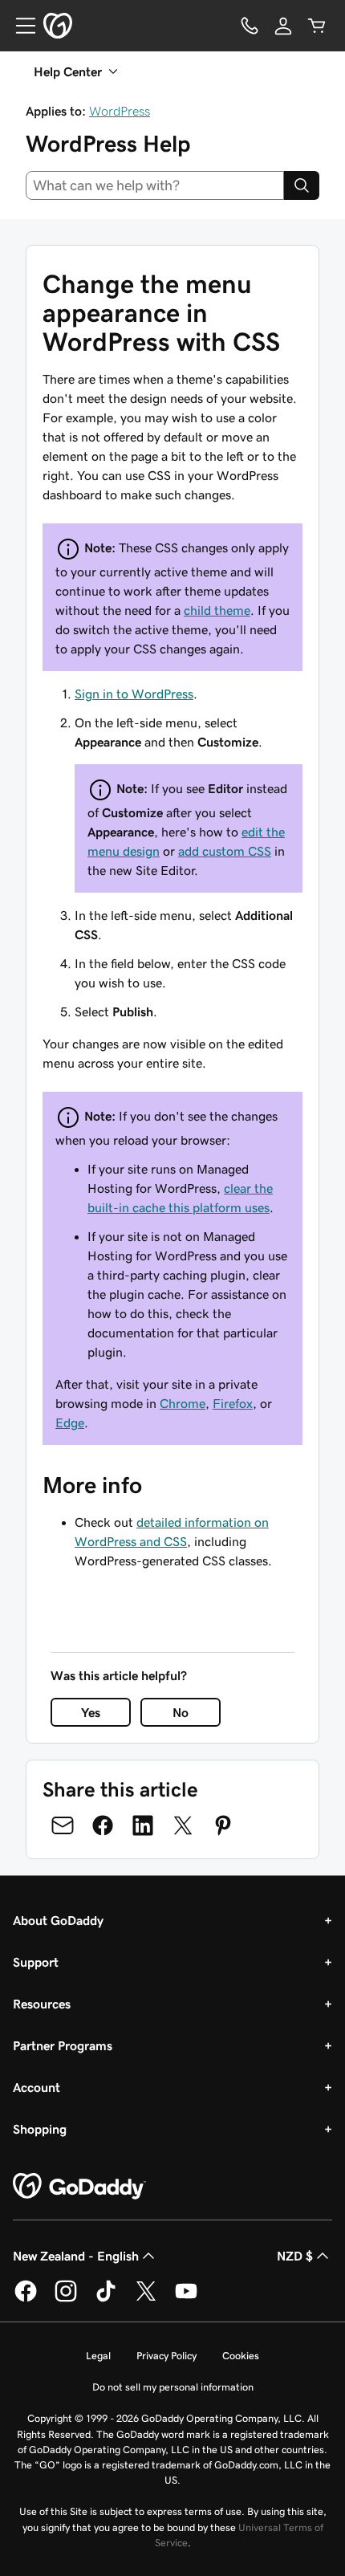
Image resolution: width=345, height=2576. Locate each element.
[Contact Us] (250, 26)
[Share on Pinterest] (223, 1825)
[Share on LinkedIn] (143, 1825)
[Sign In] (283, 26)
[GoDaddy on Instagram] (66, 2299)
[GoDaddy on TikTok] (106, 2299)
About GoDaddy (58, 1920)
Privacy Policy (166, 2356)
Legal (98, 2356)
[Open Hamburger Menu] (19, 26)
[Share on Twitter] (183, 1825)
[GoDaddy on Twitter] (146, 2299)
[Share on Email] (63, 1825)
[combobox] (155, 185)
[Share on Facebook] (103, 1825)
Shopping (40, 2129)
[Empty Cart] (317, 26)
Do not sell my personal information (173, 2387)
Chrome (183, 1403)
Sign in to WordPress (134, 694)
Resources (42, 2004)
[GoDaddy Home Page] (79, 2187)
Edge (70, 1422)
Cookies (241, 2356)
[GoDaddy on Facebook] (26, 2299)
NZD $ (295, 2256)
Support (36, 1962)
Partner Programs (63, 2045)
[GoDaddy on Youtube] (186, 2299)
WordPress (120, 111)
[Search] (302, 185)
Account (37, 2087)
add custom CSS (225, 851)
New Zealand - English (76, 2256)
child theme (217, 610)
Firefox (233, 1403)
